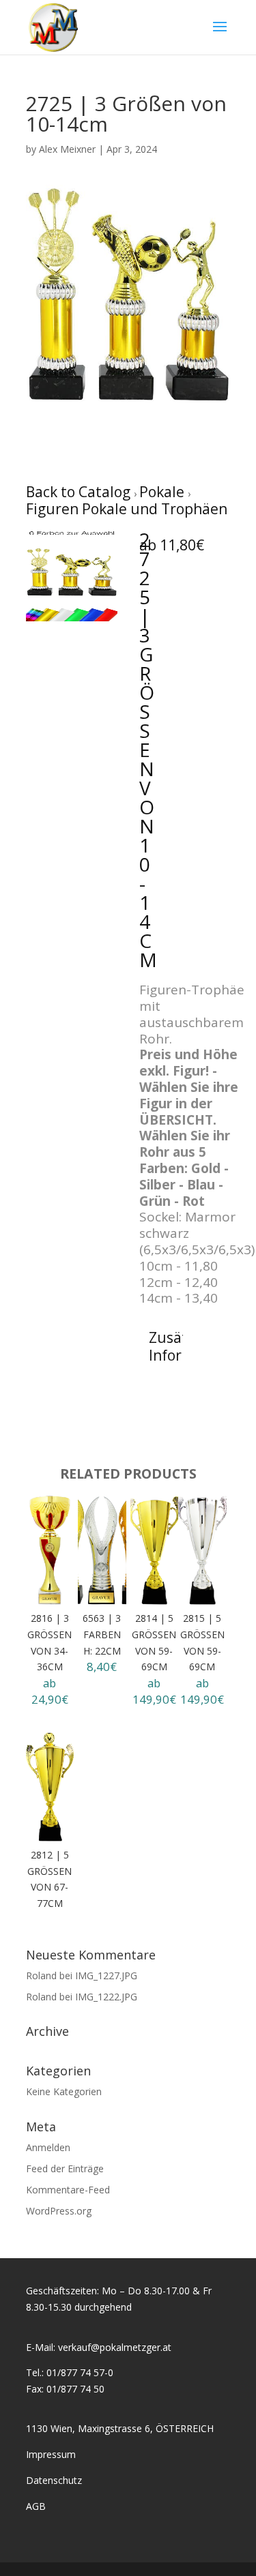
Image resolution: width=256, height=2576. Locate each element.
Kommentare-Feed (68, 2190)
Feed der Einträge (65, 2168)
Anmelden (48, 2147)
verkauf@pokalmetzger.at (115, 2347)
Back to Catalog (80, 492)
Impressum (51, 2454)
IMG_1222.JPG (106, 1997)
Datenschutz (54, 2480)
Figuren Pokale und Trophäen (127, 509)
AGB (36, 2506)
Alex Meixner (67, 149)
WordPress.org (59, 2211)
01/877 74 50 (75, 2389)
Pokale (163, 492)
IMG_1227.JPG (106, 1975)
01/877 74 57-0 (80, 2372)
